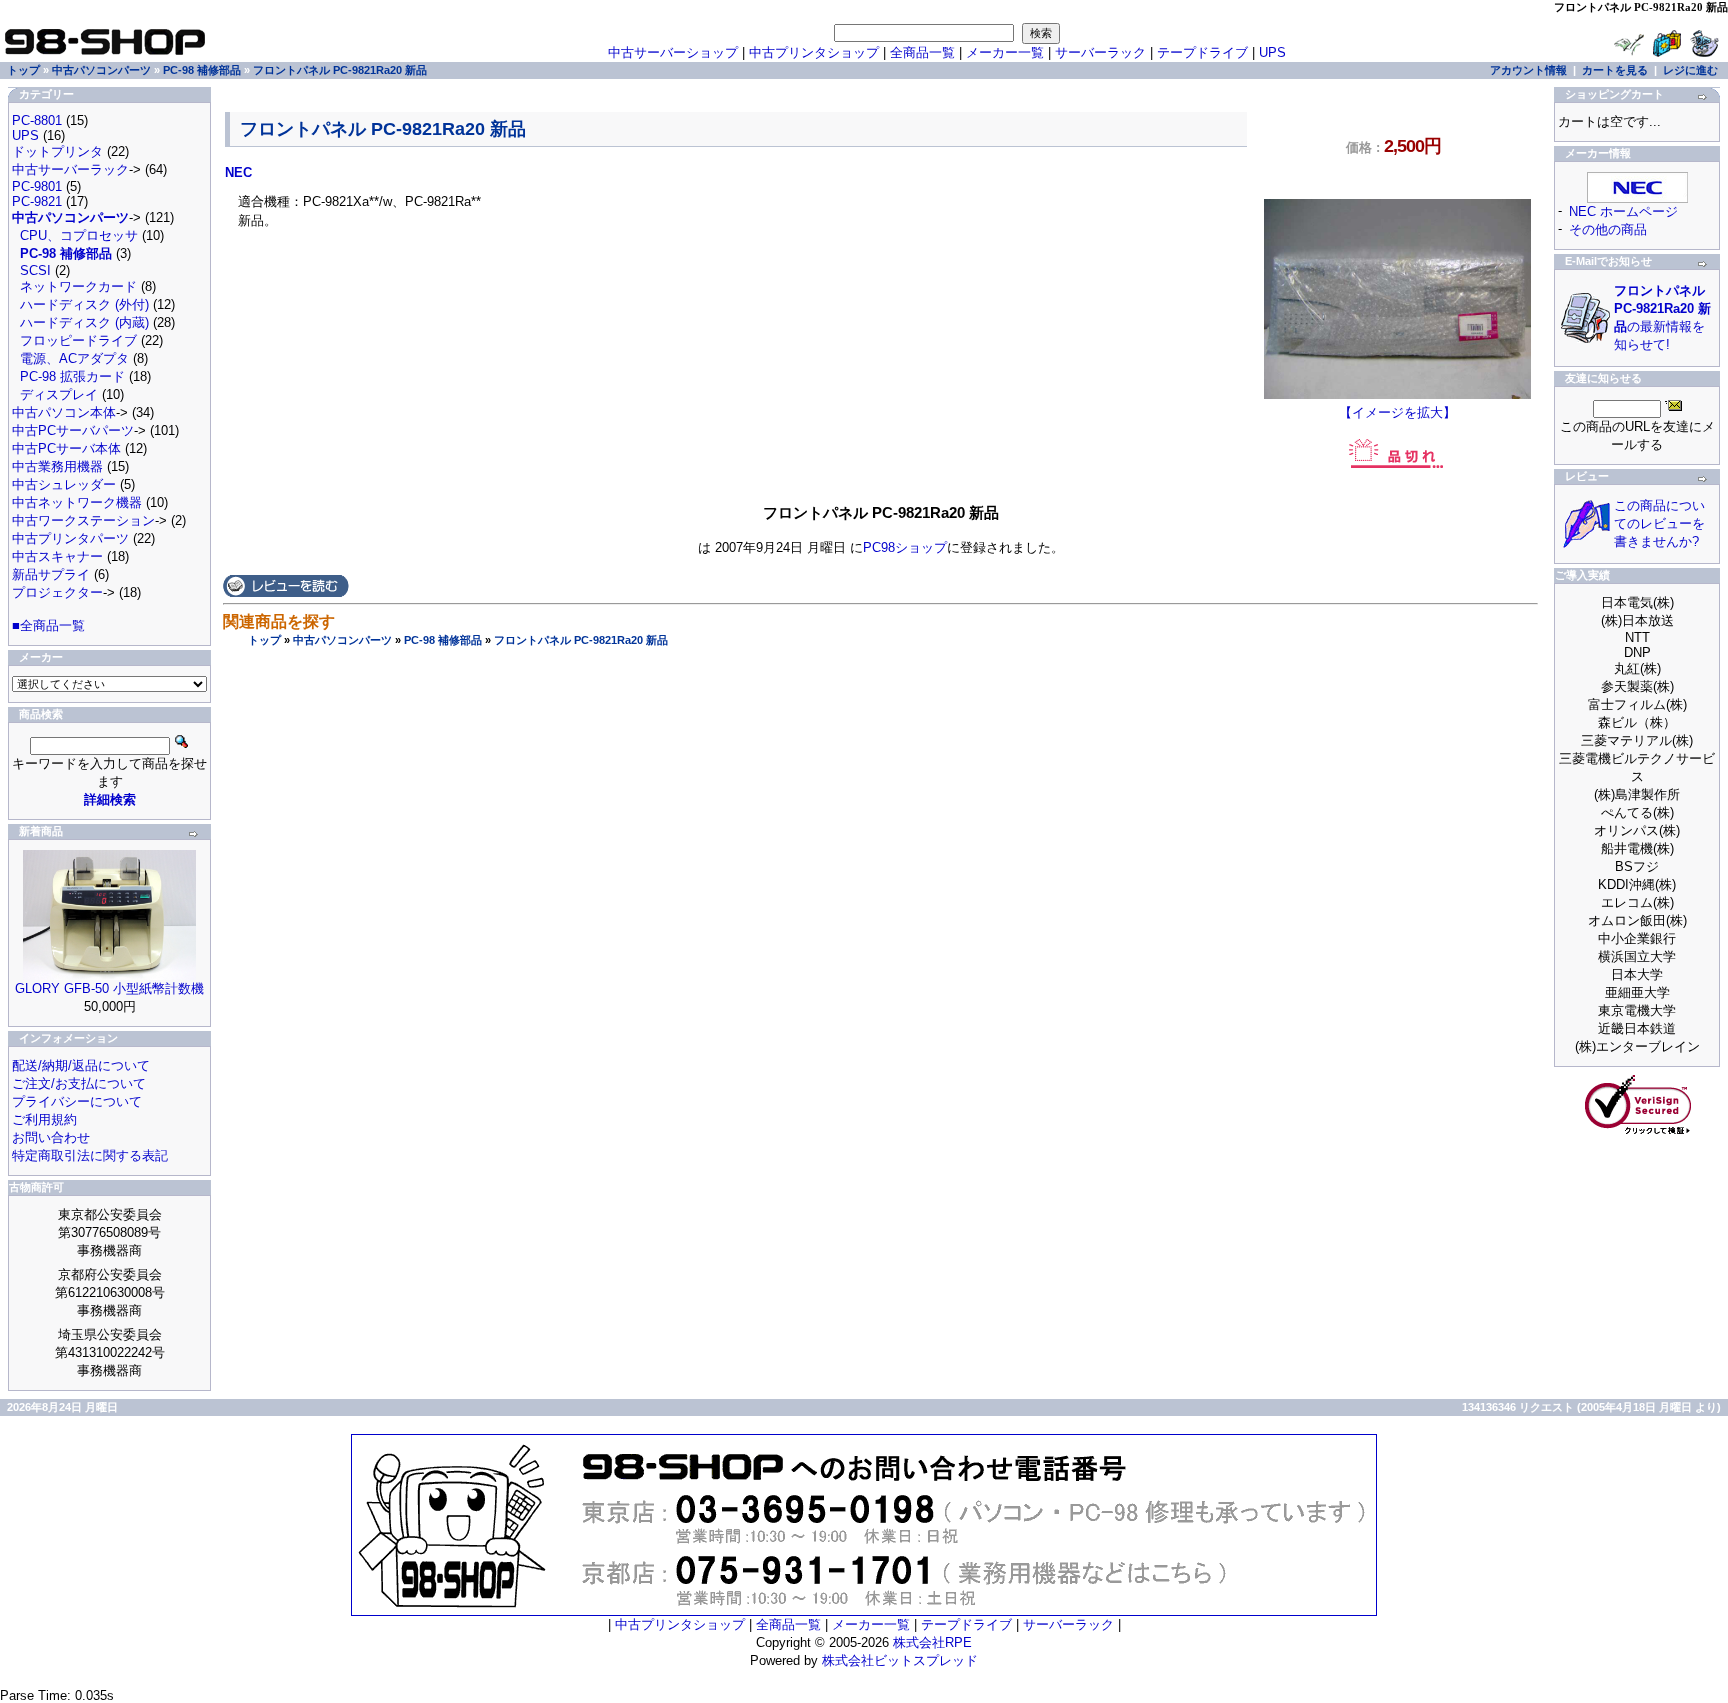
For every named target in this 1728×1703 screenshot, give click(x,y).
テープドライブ (1202, 52)
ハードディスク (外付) (84, 304)
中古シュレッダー (64, 484)
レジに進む (1690, 70)
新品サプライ (51, 574)
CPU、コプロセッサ (79, 235)
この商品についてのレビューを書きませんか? (1659, 523)
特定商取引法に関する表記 (90, 1155)
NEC (238, 172)
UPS (1272, 52)
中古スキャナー (57, 556)
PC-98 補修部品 (443, 640)
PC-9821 (37, 201)
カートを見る (1615, 70)
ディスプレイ (59, 394)
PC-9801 (37, 186)
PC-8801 (37, 120)
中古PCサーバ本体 (66, 448)
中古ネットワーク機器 (77, 502)
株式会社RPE (932, 1642)
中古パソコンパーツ (342, 640)
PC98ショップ (905, 547)
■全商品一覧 (48, 625)
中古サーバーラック (70, 169)
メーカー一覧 (1005, 52)
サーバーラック (1100, 52)
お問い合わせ (51, 1137)
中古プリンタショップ (814, 52)
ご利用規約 (44, 1119)
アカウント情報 (1528, 70)
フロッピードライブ (78, 340)
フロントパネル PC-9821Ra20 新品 (581, 640)
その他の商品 (1608, 229)
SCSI (35, 270)
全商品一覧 (922, 52)
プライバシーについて (77, 1101)
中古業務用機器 (57, 466)
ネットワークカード (78, 286)
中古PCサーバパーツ (73, 430)
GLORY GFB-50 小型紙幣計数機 (109, 988)
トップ (264, 640)
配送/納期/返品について (81, 1065)
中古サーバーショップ (673, 52)
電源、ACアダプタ (74, 358)
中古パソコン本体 (64, 412)
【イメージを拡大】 (1397, 412)
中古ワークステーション (83, 520)
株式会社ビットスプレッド (900, 1660)
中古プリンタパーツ (70, 538)
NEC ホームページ (1623, 211)
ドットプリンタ (57, 151)
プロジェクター (57, 592)
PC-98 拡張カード (72, 376)
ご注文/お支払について (79, 1083)
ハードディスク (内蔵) (84, 322)
